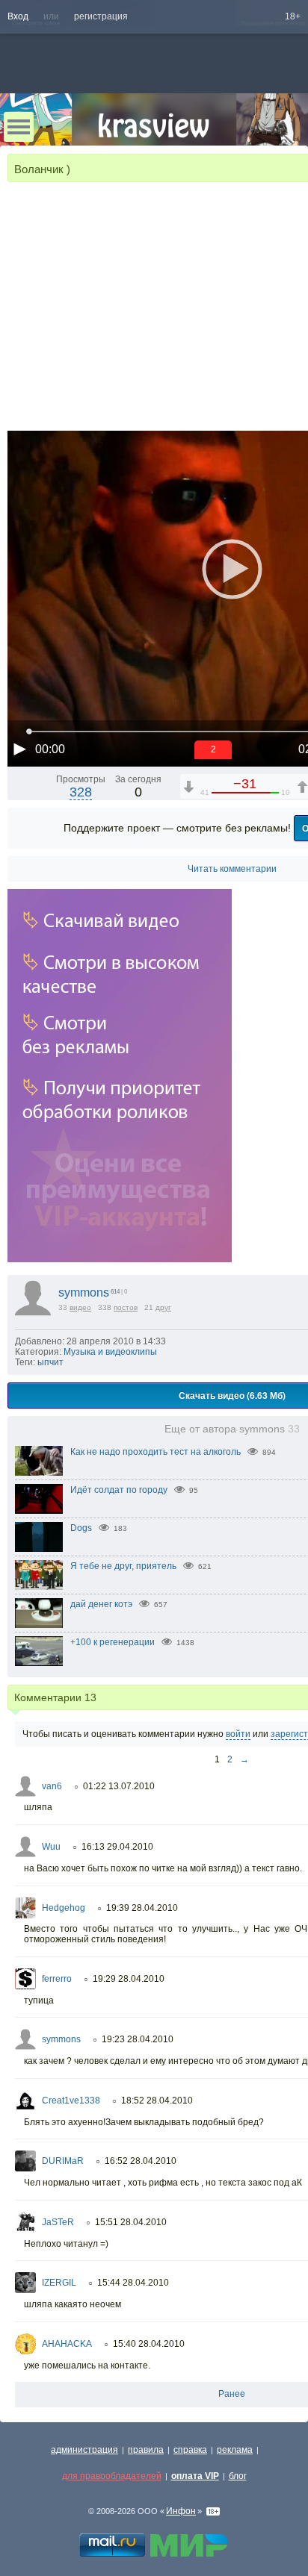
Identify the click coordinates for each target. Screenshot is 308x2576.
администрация (84, 2450)
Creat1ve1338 (71, 2101)
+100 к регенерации (113, 1642)
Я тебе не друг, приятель (123, 1566)
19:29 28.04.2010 (129, 1979)
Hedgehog (64, 1908)
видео (80, 1307)
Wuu (51, 1847)
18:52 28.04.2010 (157, 2101)
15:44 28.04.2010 (133, 2283)
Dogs (81, 1528)
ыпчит (50, 1362)
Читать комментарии (232, 869)
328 (81, 792)
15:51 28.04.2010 (131, 2222)
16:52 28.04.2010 (141, 2161)
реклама (235, 2450)
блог (238, 2476)
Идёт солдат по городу (119, 1490)
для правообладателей (112, 2476)
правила (146, 2450)
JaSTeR (58, 2222)
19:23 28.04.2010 (138, 2039)
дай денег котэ (101, 1604)
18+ (293, 16)
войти (238, 1734)
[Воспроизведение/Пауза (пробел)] (19, 749)
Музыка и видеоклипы (110, 1352)
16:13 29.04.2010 (117, 1847)
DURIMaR (63, 2161)
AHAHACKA (67, 2344)
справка (190, 2450)
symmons (84, 1292)
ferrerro (57, 1979)
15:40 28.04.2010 (149, 2344)
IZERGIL (59, 2283)
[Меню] (19, 127)
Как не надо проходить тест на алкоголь (155, 1452)
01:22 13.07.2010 (119, 1786)
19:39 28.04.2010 (142, 1908)
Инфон (181, 2511)
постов (126, 1307)
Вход (18, 16)
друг (163, 1307)
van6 (52, 1786)
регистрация (101, 16)
